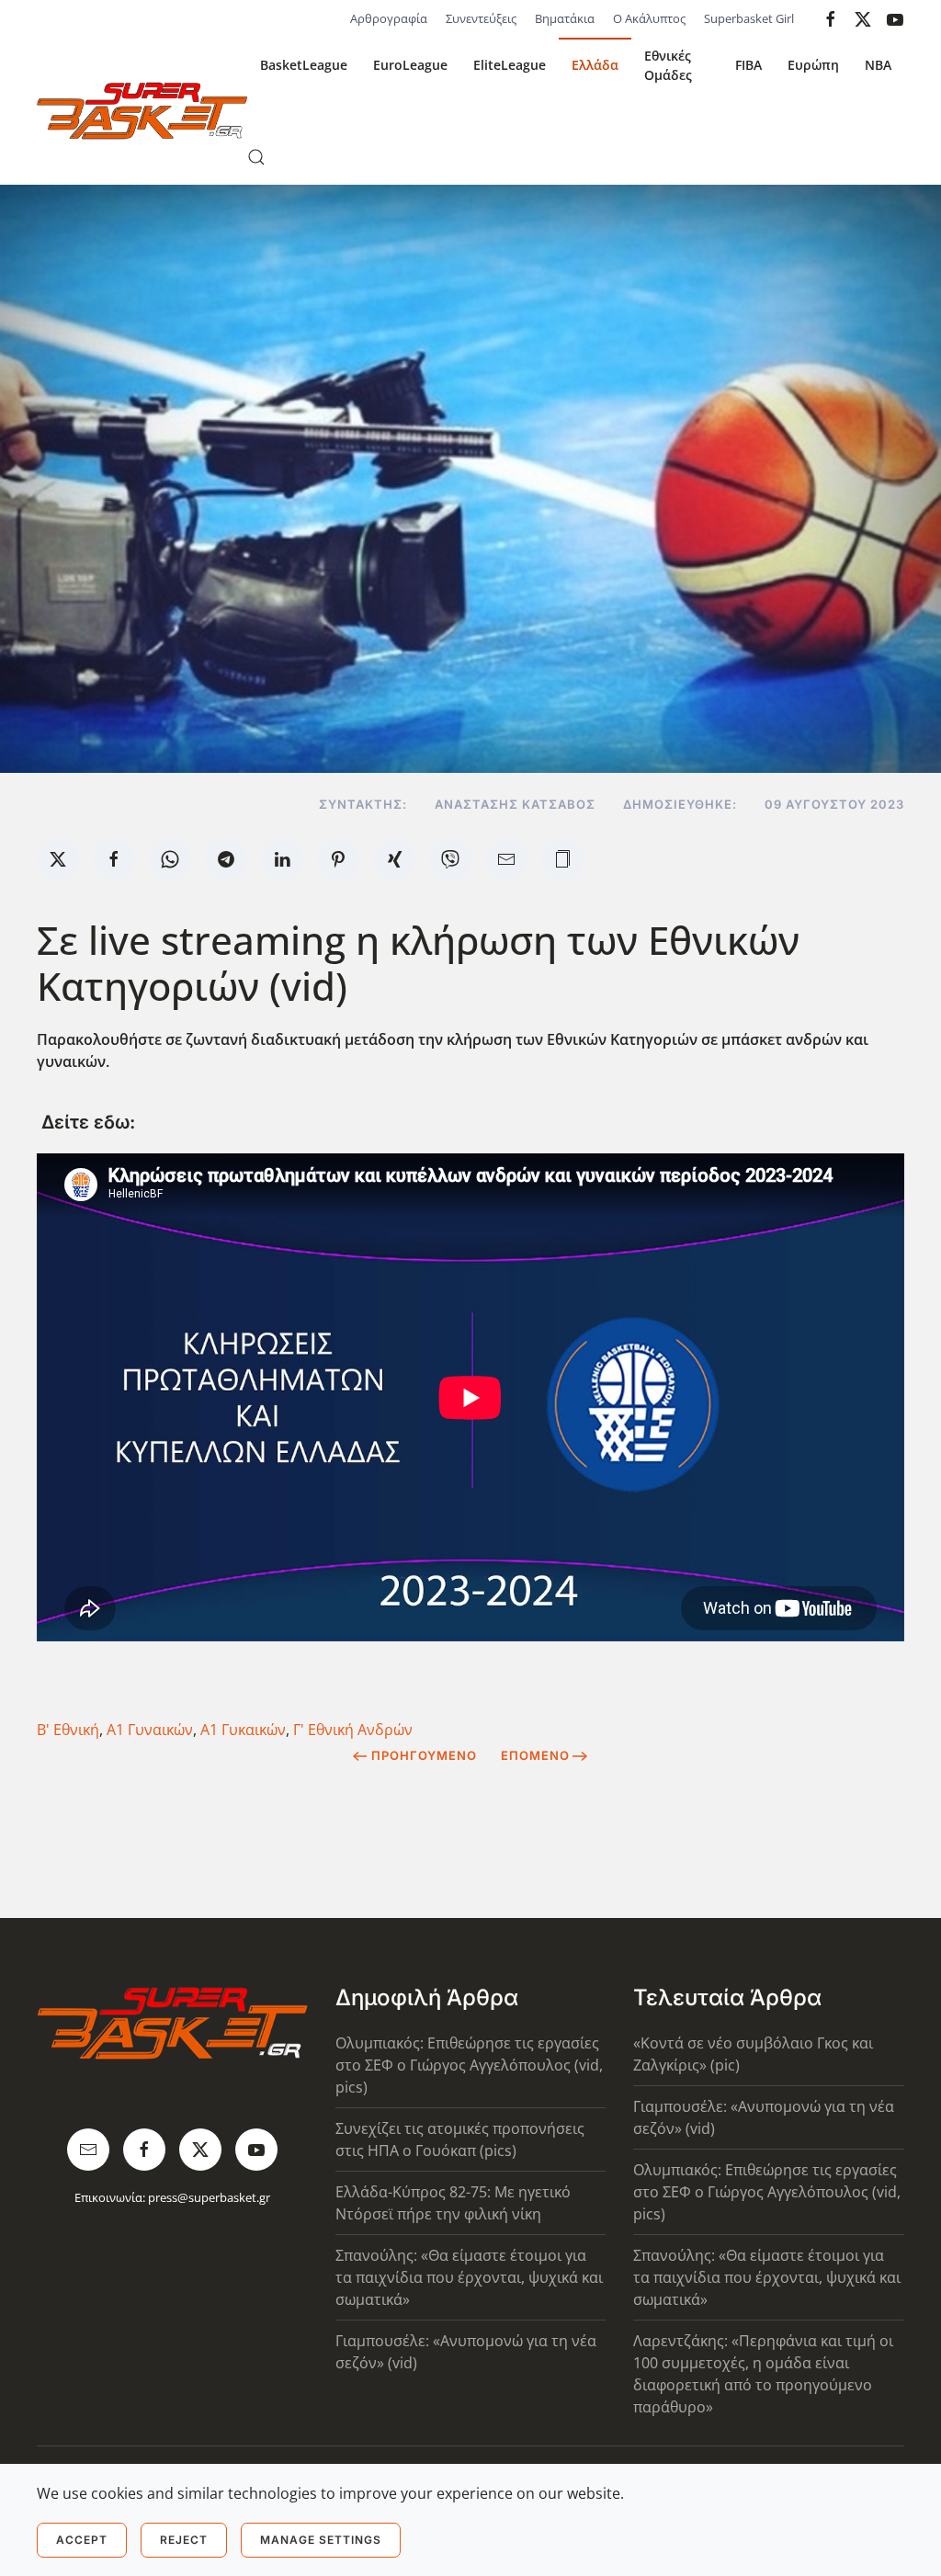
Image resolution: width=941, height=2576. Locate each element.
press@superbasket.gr (209, 2197)
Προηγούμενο (424, 1755)
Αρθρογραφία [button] (389, 18)
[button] (256, 157)
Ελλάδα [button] (595, 65)
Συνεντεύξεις (481, 18)
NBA (878, 65)
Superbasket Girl (749, 18)
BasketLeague (304, 65)
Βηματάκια (565, 18)
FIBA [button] (748, 65)
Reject (184, 2540)
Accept (82, 2540)
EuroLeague (410, 65)
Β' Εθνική (68, 1730)
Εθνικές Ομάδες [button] (668, 65)
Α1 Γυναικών (150, 1730)
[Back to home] (142, 111)
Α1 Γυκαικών (243, 1730)
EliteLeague (510, 65)
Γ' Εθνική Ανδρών (353, 1730)
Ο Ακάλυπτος (649, 18)
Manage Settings (321, 2540)
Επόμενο (535, 1755)
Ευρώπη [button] (813, 65)
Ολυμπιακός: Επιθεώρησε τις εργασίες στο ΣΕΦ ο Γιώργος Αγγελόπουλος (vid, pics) (469, 2065)
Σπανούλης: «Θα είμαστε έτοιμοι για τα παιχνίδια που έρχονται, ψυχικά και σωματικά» (469, 2277)
